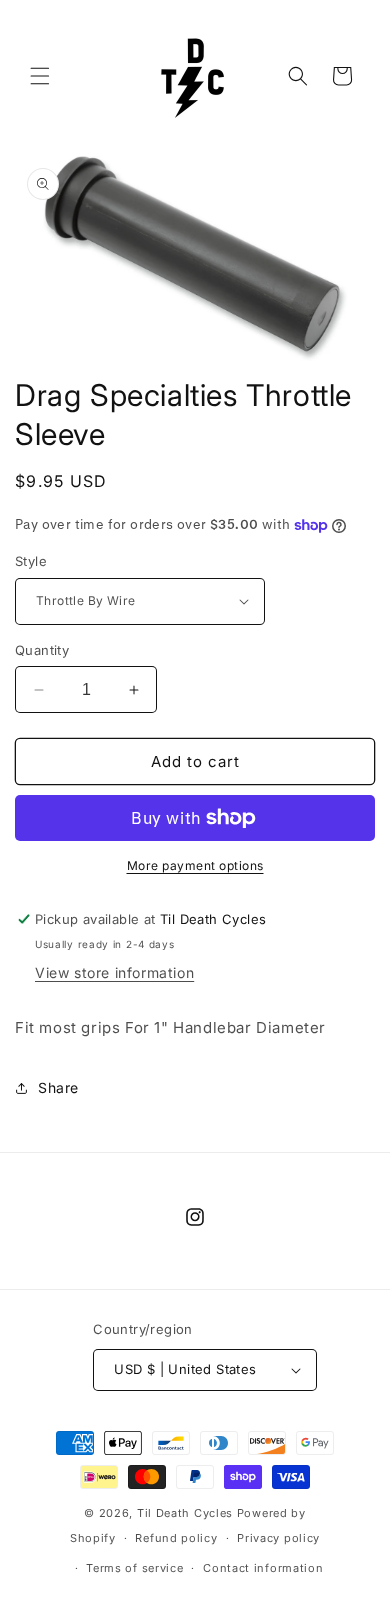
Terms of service (134, 1568)
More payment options (195, 865)
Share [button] (58, 1087)
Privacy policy (278, 1538)
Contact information (263, 1568)
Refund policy (176, 1538)
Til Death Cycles (187, 1513)
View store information (114, 972)
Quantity (42, 650)
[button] (40, 76)
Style (31, 561)
